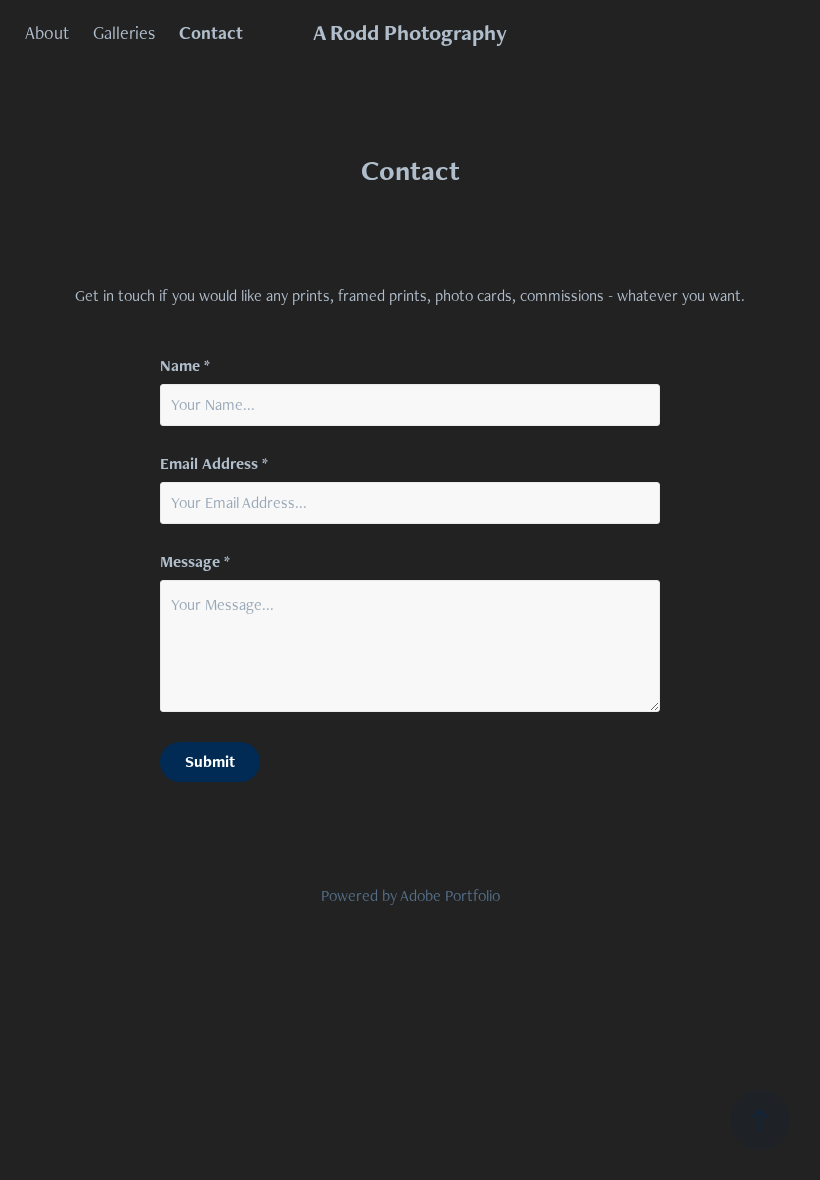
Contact (211, 32)
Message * (195, 562)
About (47, 32)
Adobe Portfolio (450, 895)
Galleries (124, 32)
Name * (185, 366)
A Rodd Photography (410, 32)
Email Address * (214, 464)
